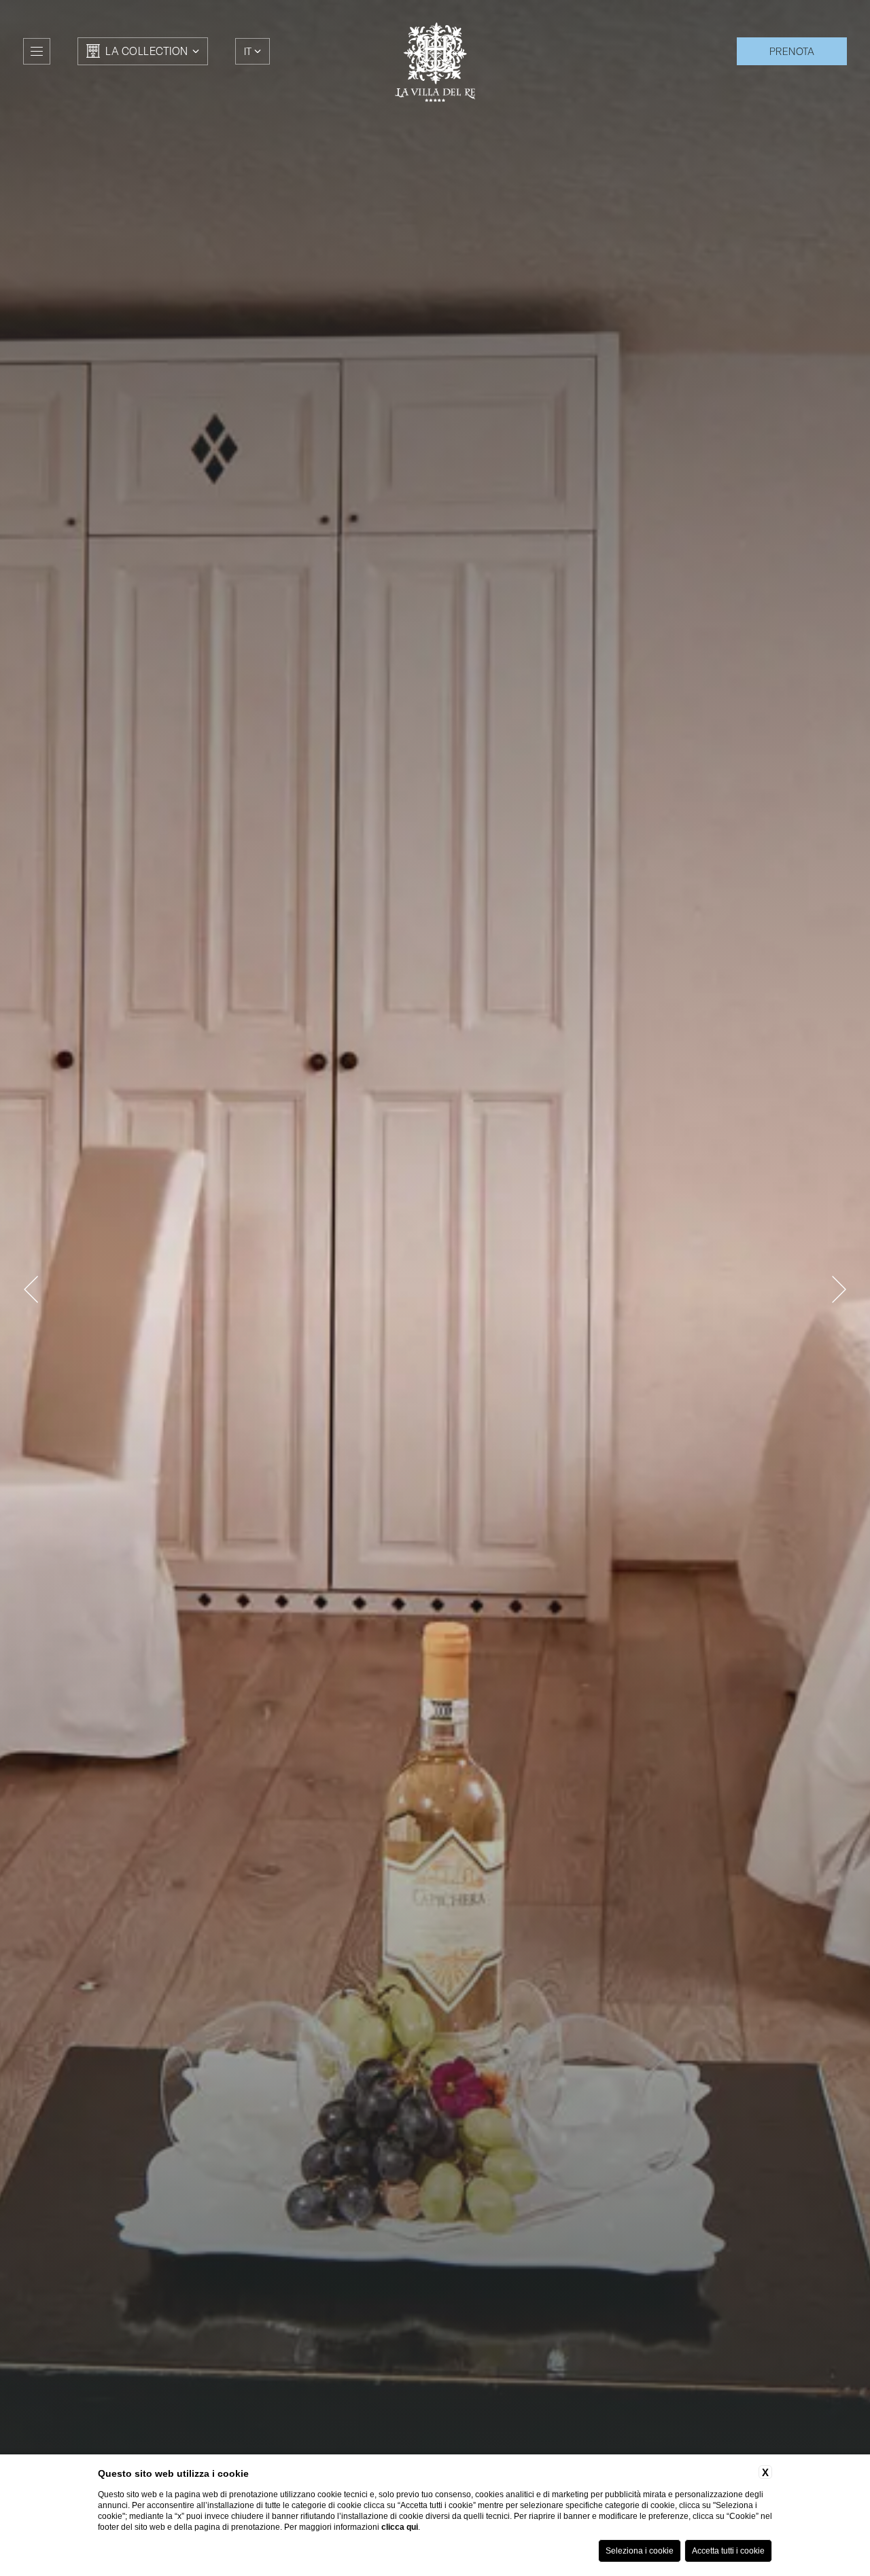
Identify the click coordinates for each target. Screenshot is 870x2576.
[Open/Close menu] (37, 51)
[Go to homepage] (435, 62)
